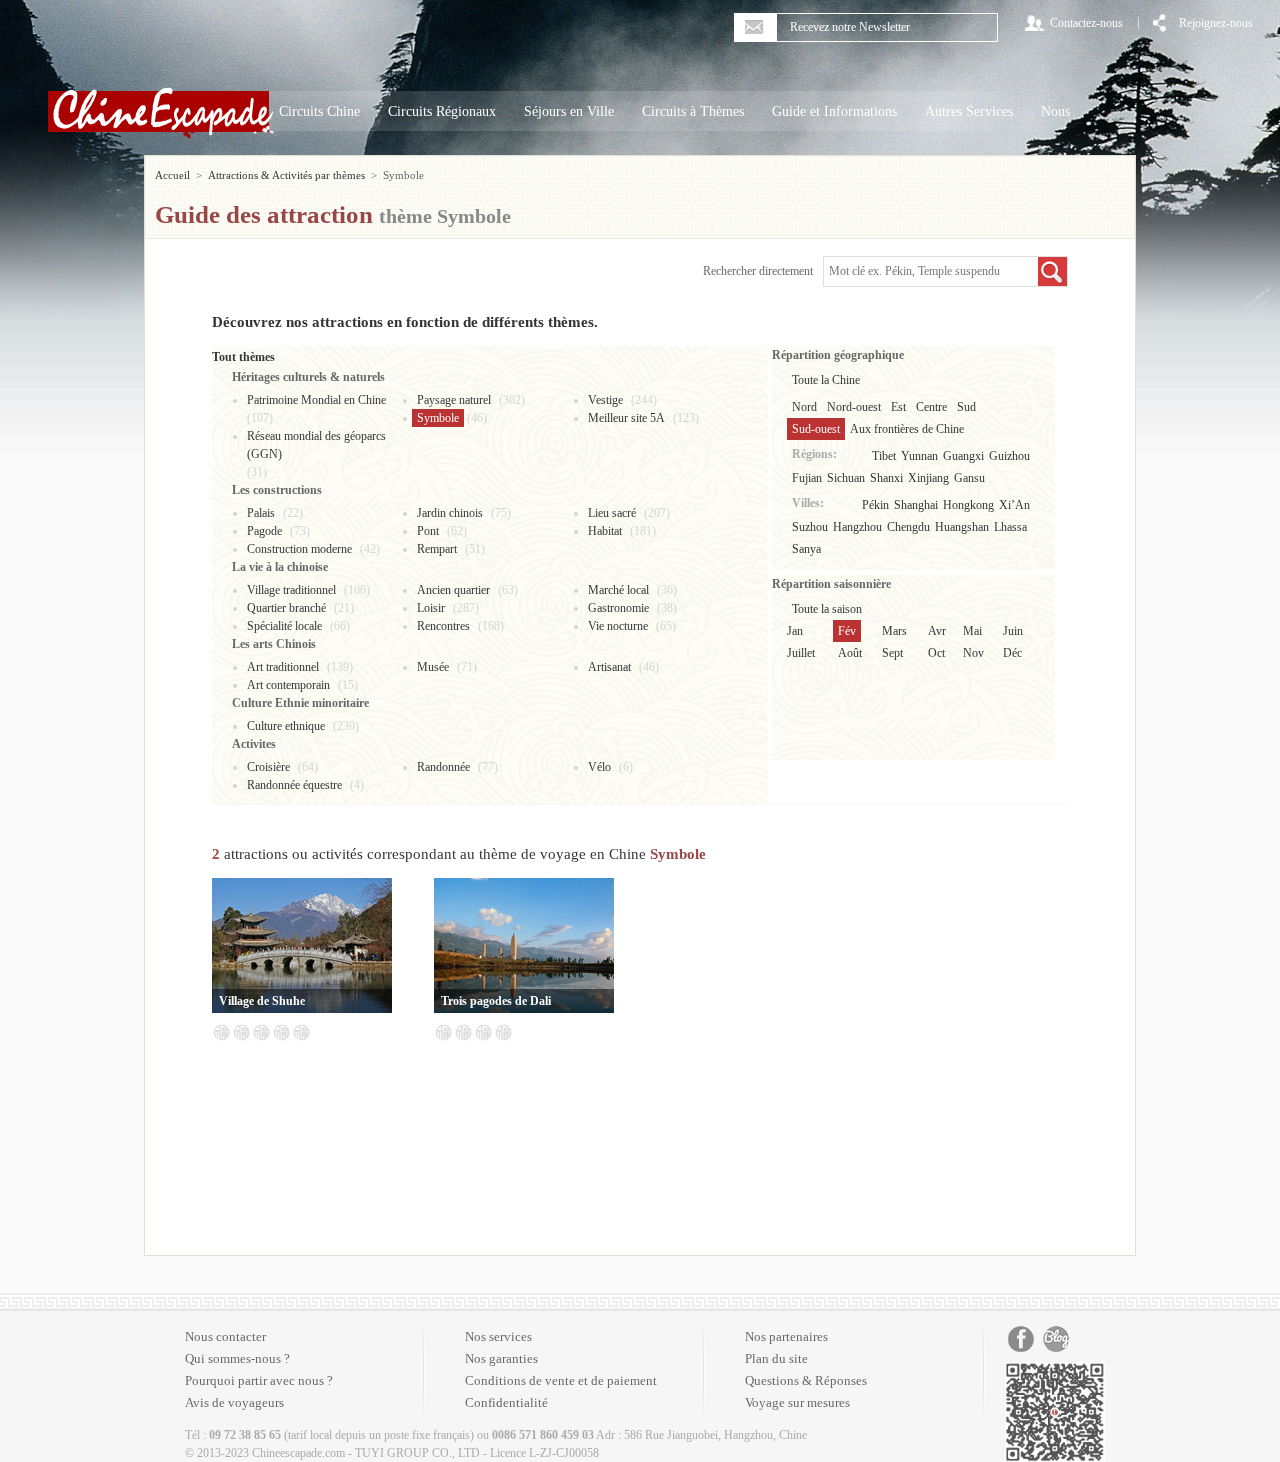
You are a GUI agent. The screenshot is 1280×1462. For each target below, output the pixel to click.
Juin (1013, 631)
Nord (804, 407)
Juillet (801, 653)
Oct (936, 653)
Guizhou (1009, 456)
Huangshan (962, 527)
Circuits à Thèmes (693, 111)
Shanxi (886, 478)
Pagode (264, 531)
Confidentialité (506, 1402)
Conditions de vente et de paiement (561, 1380)
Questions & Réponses (806, 1380)
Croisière (268, 767)
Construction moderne (299, 549)
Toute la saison (827, 609)
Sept (892, 653)
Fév (847, 631)
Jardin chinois (450, 513)
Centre (931, 407)
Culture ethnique (286, 726)
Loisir (431, 608)
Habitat (605, 531)
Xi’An (1014, 505)
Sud (966, 407)
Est (898, 407)
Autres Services (969, 111)
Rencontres (443, 626)
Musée (433, 667)
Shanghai (916, 505)
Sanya (806, 549)
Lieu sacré (612, 513)
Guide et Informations (834, 111)
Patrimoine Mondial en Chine (316, 400)
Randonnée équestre (294, 785)
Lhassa (1010, 527)
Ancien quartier (453, 590)
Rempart (437, 549)
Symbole (438, 418)
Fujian (807, 478)
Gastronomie (618, 608)
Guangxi (963, 456)
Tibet (884, 456)
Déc (1012, 653)
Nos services (498, 1336)
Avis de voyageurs (234, 1402)
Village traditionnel (291, 590)
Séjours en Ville (569, 111)
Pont (428, 531)
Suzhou (810, 527)
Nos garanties (501, 1358)
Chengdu (908, 527)
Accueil (172, 175)
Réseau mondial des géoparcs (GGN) (316, 445)
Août (850, 653)
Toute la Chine (826, 380)
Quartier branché (286, 608)
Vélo (599, 767)
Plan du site (776, 1358)
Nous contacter (225, 1336)
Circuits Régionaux (442, 111)
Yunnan (919, 456)
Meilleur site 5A (626, 418)
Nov (973, 653)
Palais (261, 513)
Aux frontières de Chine (907, 429)
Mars (894, 631)
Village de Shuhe (262, 1001)
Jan (795, 631)
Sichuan (846, 478)
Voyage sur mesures (797, 1402)
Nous (1055, 111)
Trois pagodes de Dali (496, 1001)
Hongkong (968, 505)
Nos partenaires (786, 1336)
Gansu (969, 478)
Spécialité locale (284, 626)
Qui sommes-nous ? (237, 1358)
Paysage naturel (454, 400)
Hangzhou (857, 527)
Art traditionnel (283, 667)
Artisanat (609, 667)
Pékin (875, 505)
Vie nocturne (618, 626)
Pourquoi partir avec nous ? (259, 1380)
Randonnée (443, 767)
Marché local (618, 590)
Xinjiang (928, 478)
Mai (972, 631)
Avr (937, 631)
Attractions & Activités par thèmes (286, 175)
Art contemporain (288, 685)
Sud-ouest (816, 429)
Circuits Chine (319, 111)
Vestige (605, 400)
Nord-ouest (854, 407)
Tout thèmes (243, 357)
